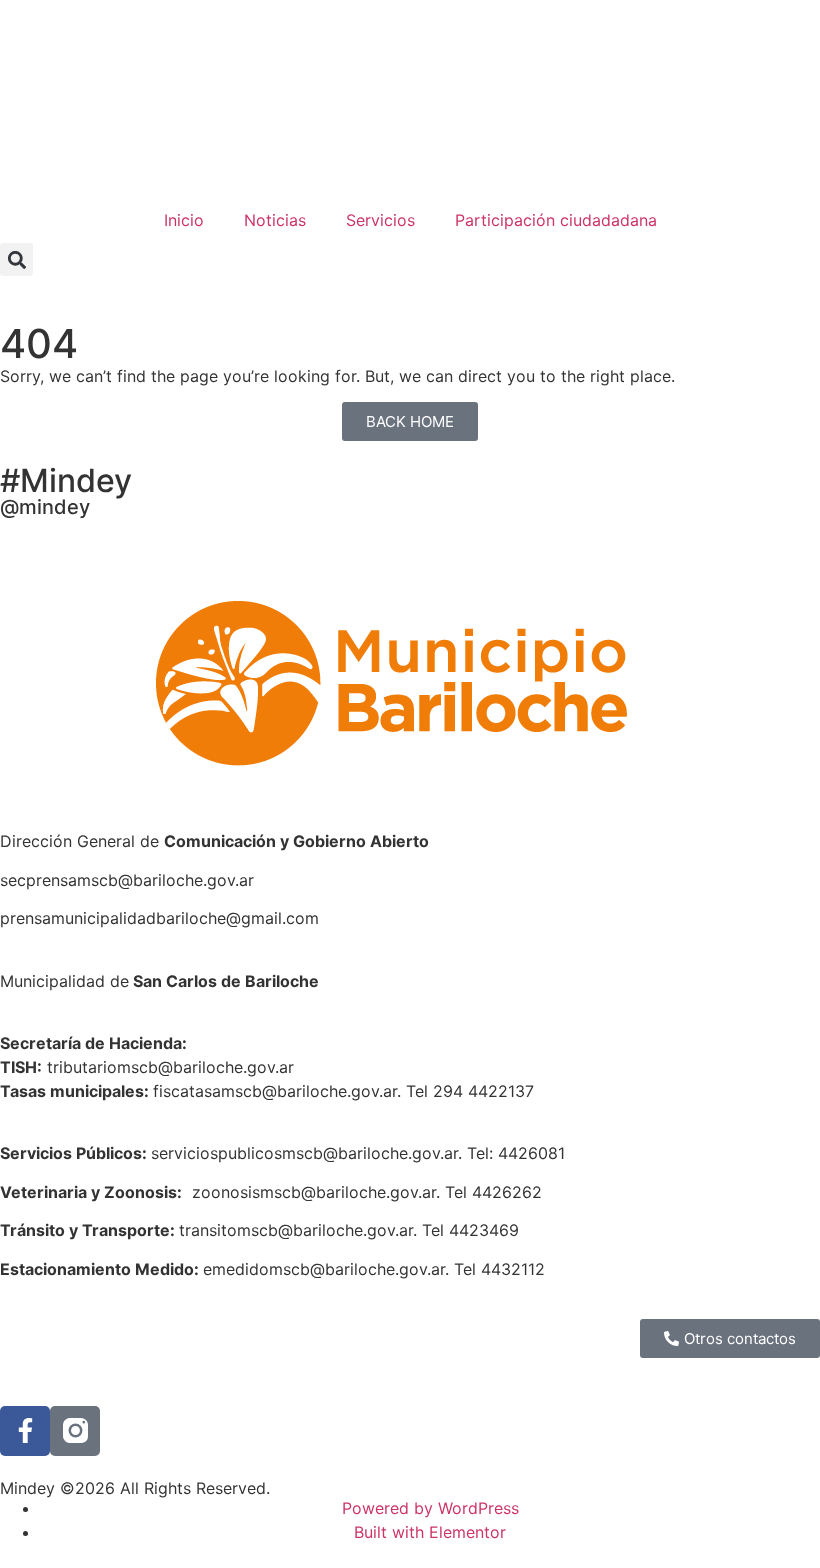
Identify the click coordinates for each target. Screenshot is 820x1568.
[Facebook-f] (25, 1431)
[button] (16, 259)
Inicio (184, 220)
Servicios (380, 220)
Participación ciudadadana (556, 220)
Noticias (275, 220)
